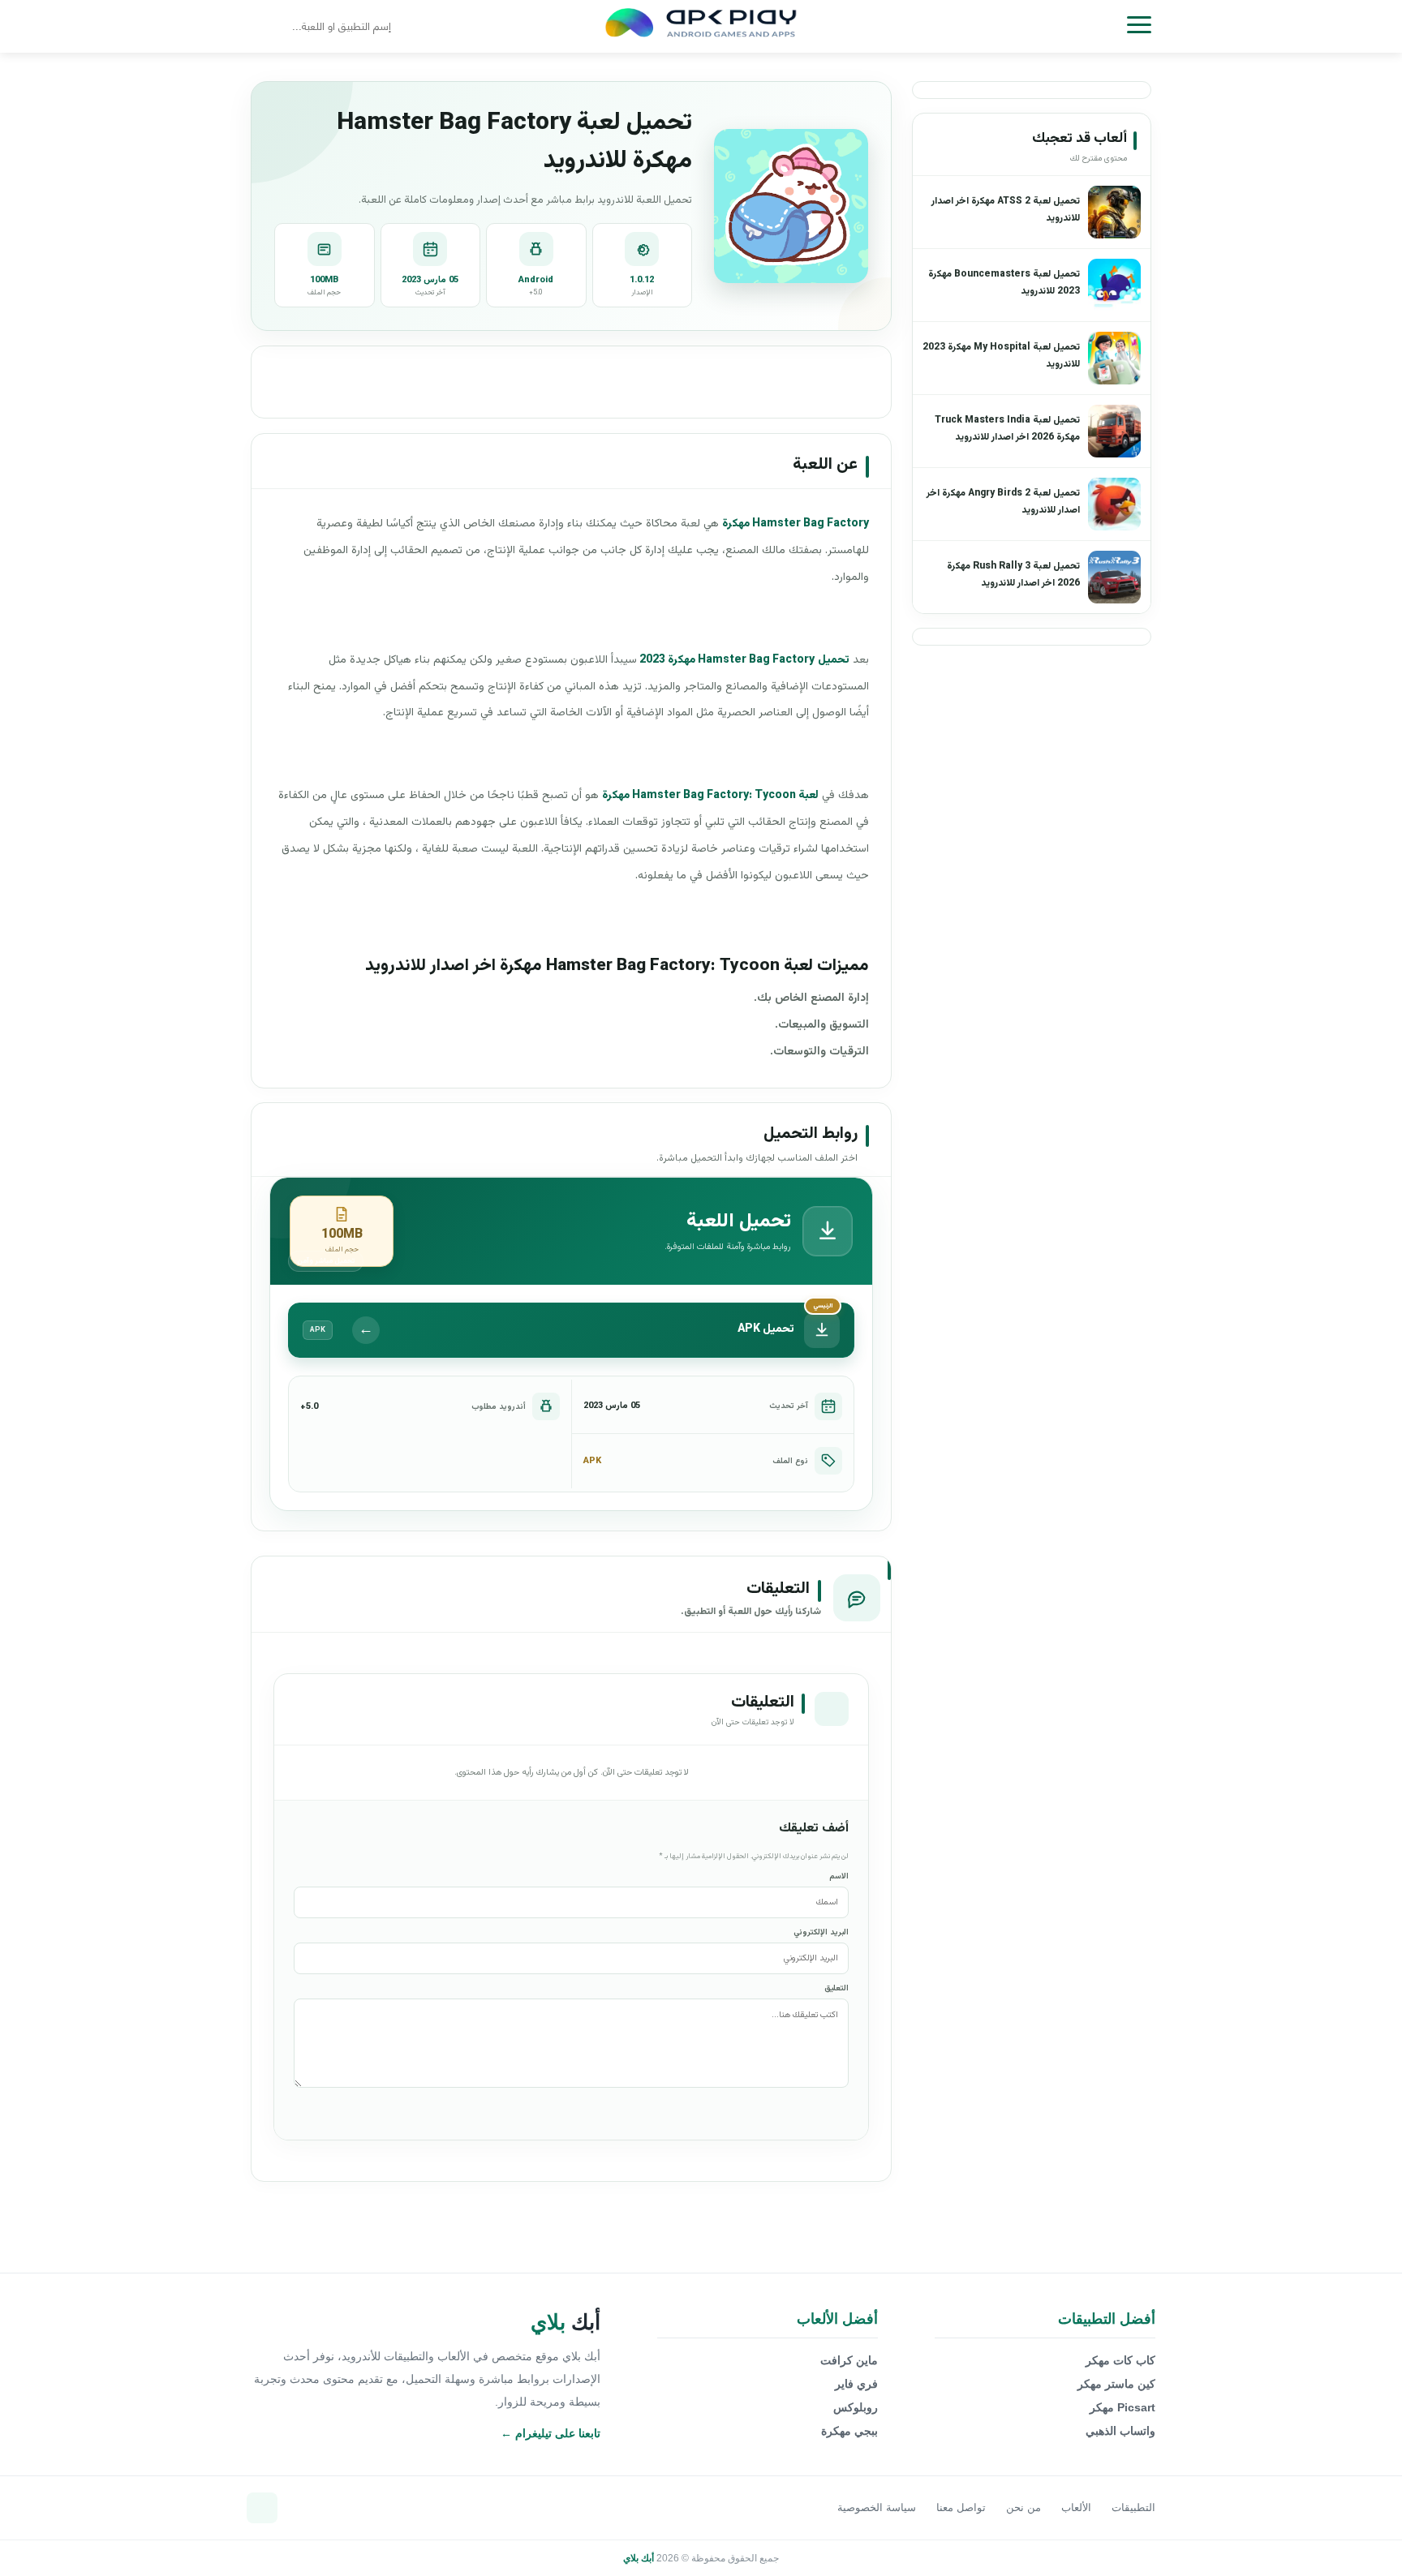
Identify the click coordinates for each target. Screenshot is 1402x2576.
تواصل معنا (961, 2507)
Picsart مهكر (1122, 2407)
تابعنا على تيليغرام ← (550, 2433)
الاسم (839, 1876)
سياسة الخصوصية (877, 2507)
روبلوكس (856, 2407)
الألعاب (1076, 2507)
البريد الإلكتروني (821, 1932)
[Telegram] (262, 2508)
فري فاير (856, 2384)
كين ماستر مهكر (1116, 2384)
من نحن (1024, 2507)
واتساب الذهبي (1120, 2431)
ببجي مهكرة (849, 2431)
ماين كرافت (849, 2360)
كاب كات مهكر (1120, 2360)
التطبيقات (1133, 2507)
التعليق (836, 1988)
